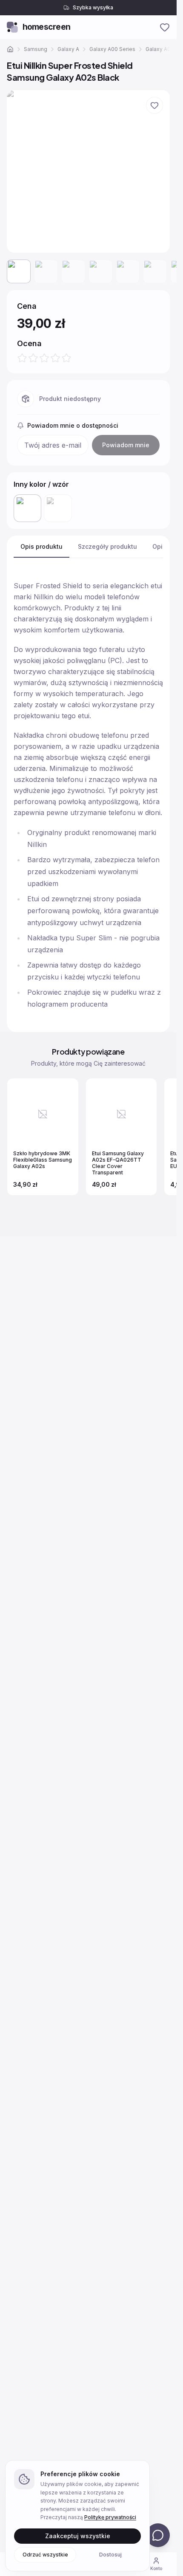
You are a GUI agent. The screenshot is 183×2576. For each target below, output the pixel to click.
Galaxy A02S (161, 49)
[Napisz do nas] (158, 2535)
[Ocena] (44, 358)
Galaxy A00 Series (112, 49)
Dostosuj (110, 2554)
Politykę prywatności (110, 2517)
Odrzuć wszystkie (45, 2554)
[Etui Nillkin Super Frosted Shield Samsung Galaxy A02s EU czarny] (58, 508)
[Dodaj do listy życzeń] (154, 105)
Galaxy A (68, 49)
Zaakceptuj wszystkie (78, 2535)
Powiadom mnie (126, 445)
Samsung (36, 49)
